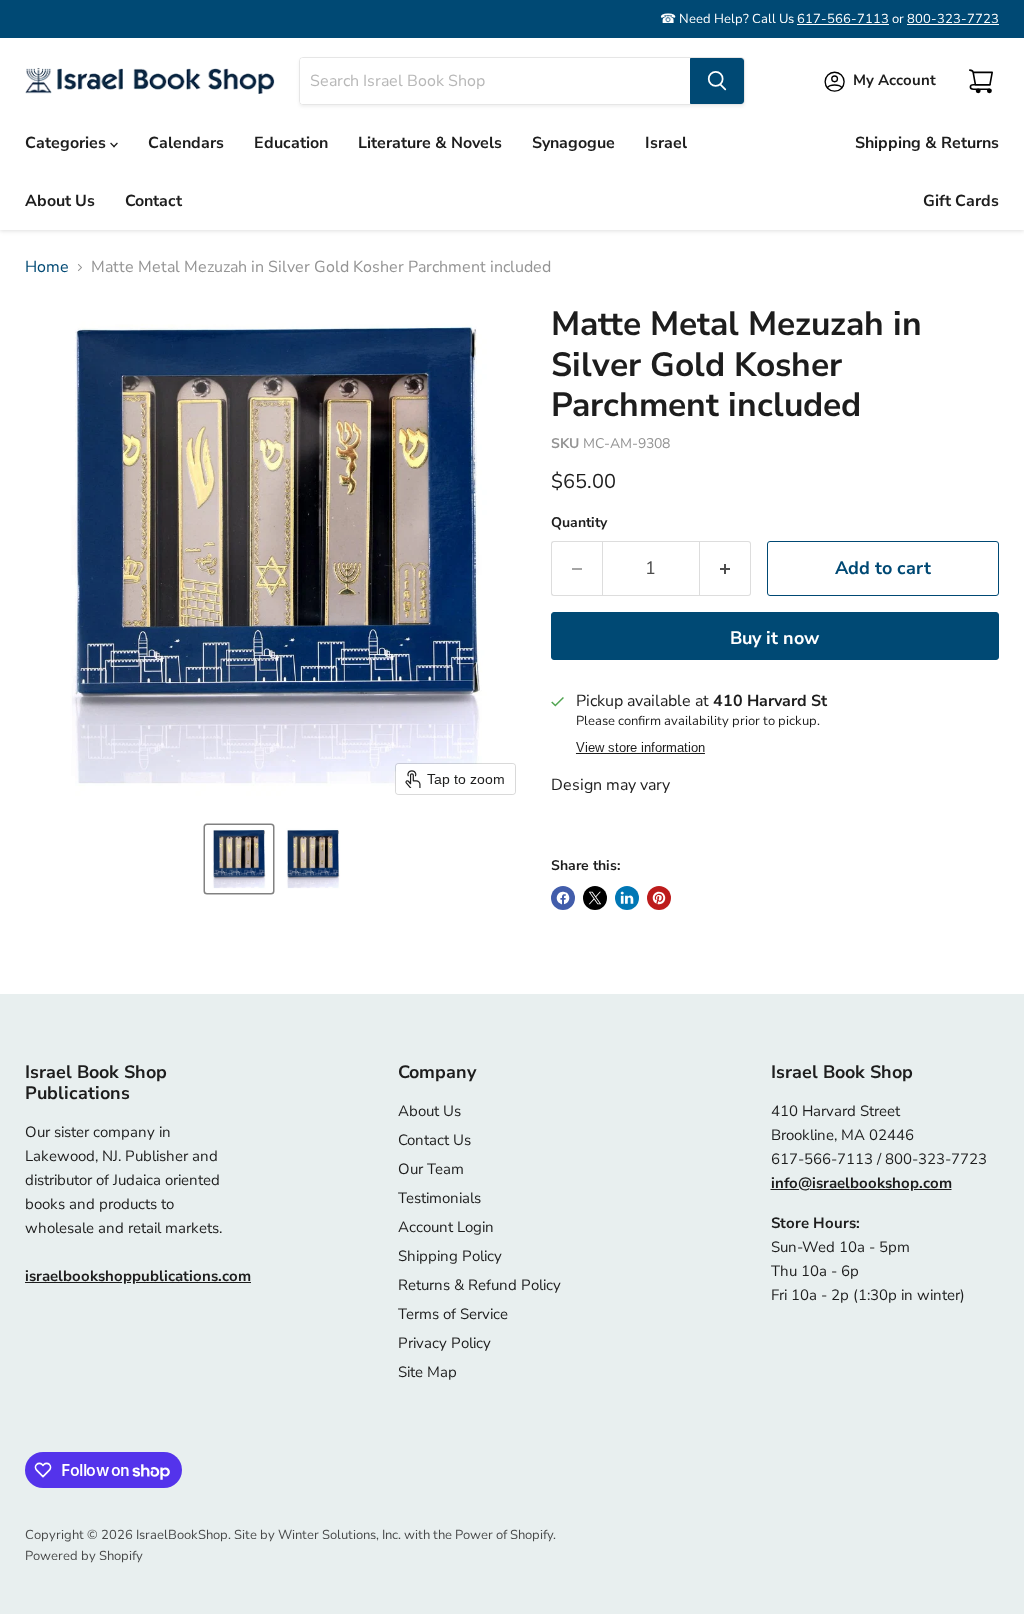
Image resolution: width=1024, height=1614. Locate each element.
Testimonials (439, 1198)
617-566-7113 (843, 19)
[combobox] (495, 81)
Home (47, 267)
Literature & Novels (430, 143)
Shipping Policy (450, 1256)
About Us (60, 201)
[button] (239, 859)
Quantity (579, 523)
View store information (640, 748)
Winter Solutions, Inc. (339, 1535)
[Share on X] (595, 898)
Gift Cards (961, 201)
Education (291, 143)
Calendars (186, 143)
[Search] (717, 81)
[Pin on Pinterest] (659, 898)
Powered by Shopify (84, 1556)
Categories (67, 143)
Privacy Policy (444, 1343)
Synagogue (573, 143)
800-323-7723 (953, 19)
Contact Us (434, 1140)
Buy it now (774, 638)
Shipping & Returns (927, 143)
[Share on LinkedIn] (627, 898)
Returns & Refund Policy (479, 1285)
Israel (666, 143)
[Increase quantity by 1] (725, 568)
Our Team (431, 1169)
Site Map (427, 1372)
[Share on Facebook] (563, 898)
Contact (153, 201)
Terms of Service (453, 1314)
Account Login (446, 1227)
